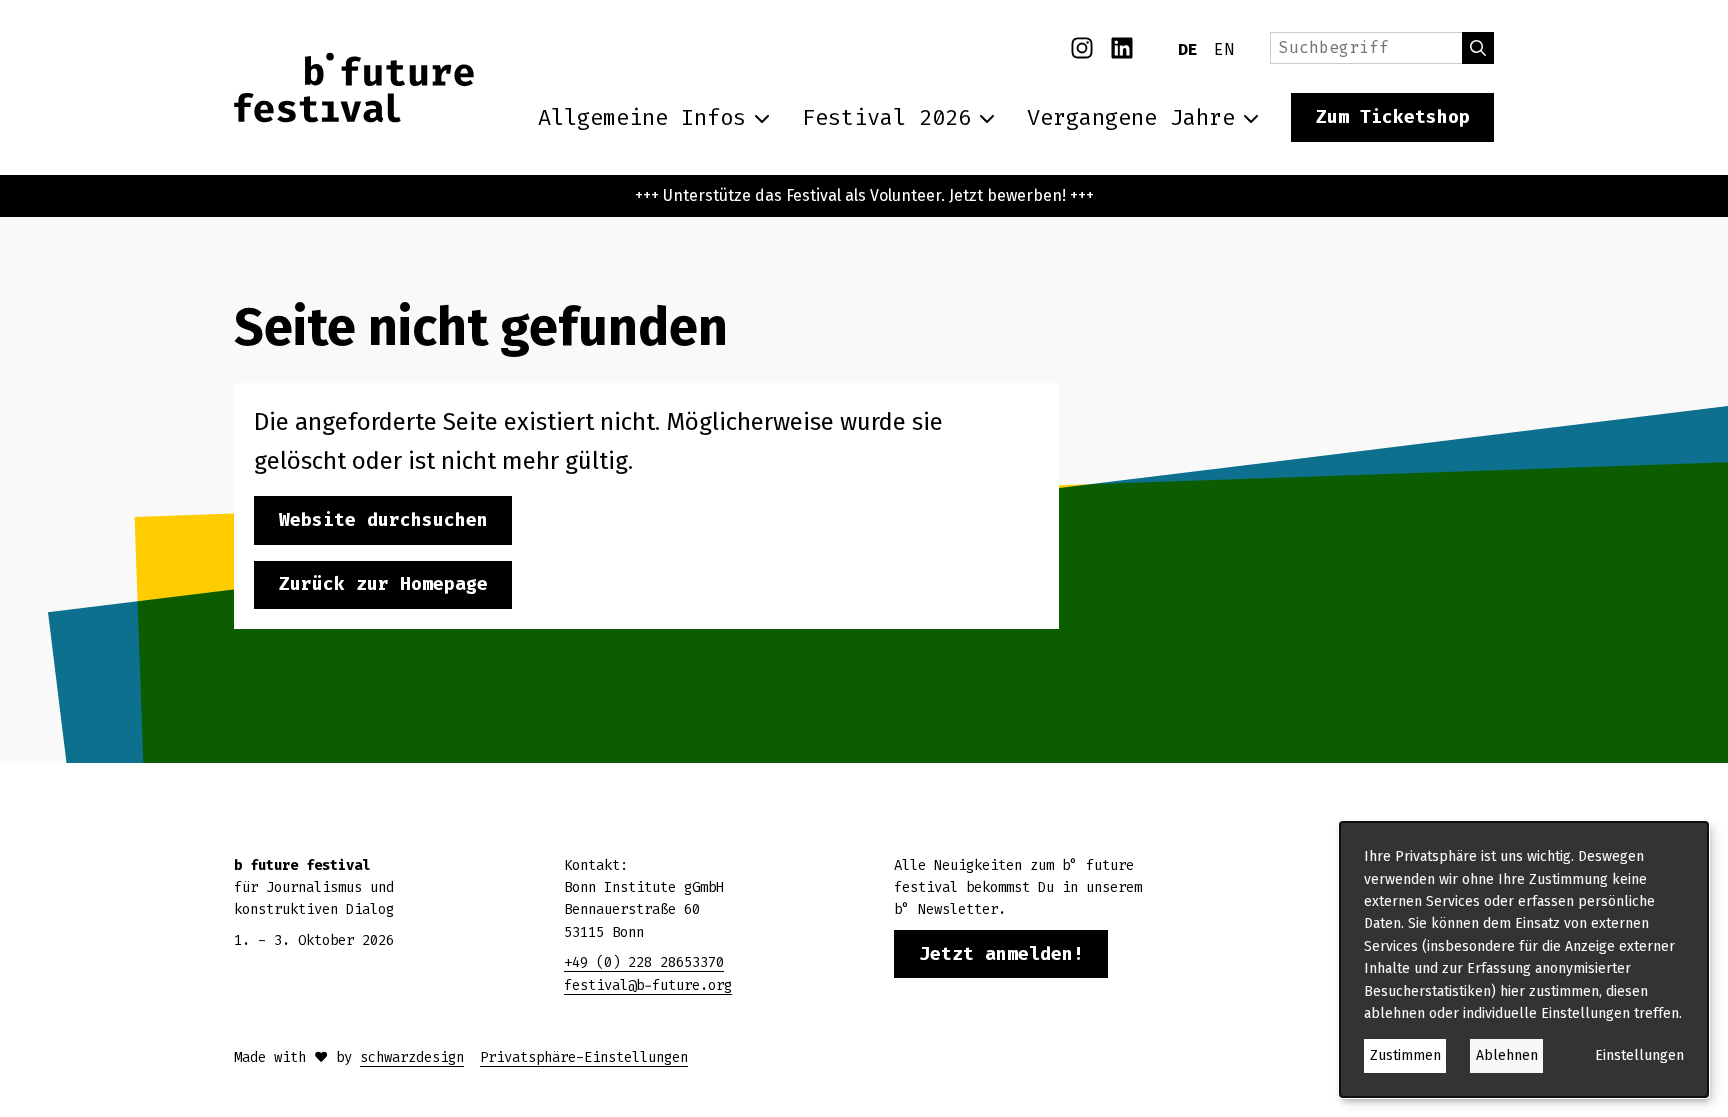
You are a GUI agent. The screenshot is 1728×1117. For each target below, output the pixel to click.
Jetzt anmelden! (1001, 954)
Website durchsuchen (383, 520)
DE (1188, 49)
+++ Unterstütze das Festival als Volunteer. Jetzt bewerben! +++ (864, 195)
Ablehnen (1507, 1055)
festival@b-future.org (648, 985)
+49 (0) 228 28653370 (644, 962)
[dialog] (1524, 959)
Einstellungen (1639, 1055)
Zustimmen (1405, 1055)
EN (1224, 49)
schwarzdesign (412, 1057)
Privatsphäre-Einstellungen (584, 1057)
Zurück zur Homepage (383, 584)
